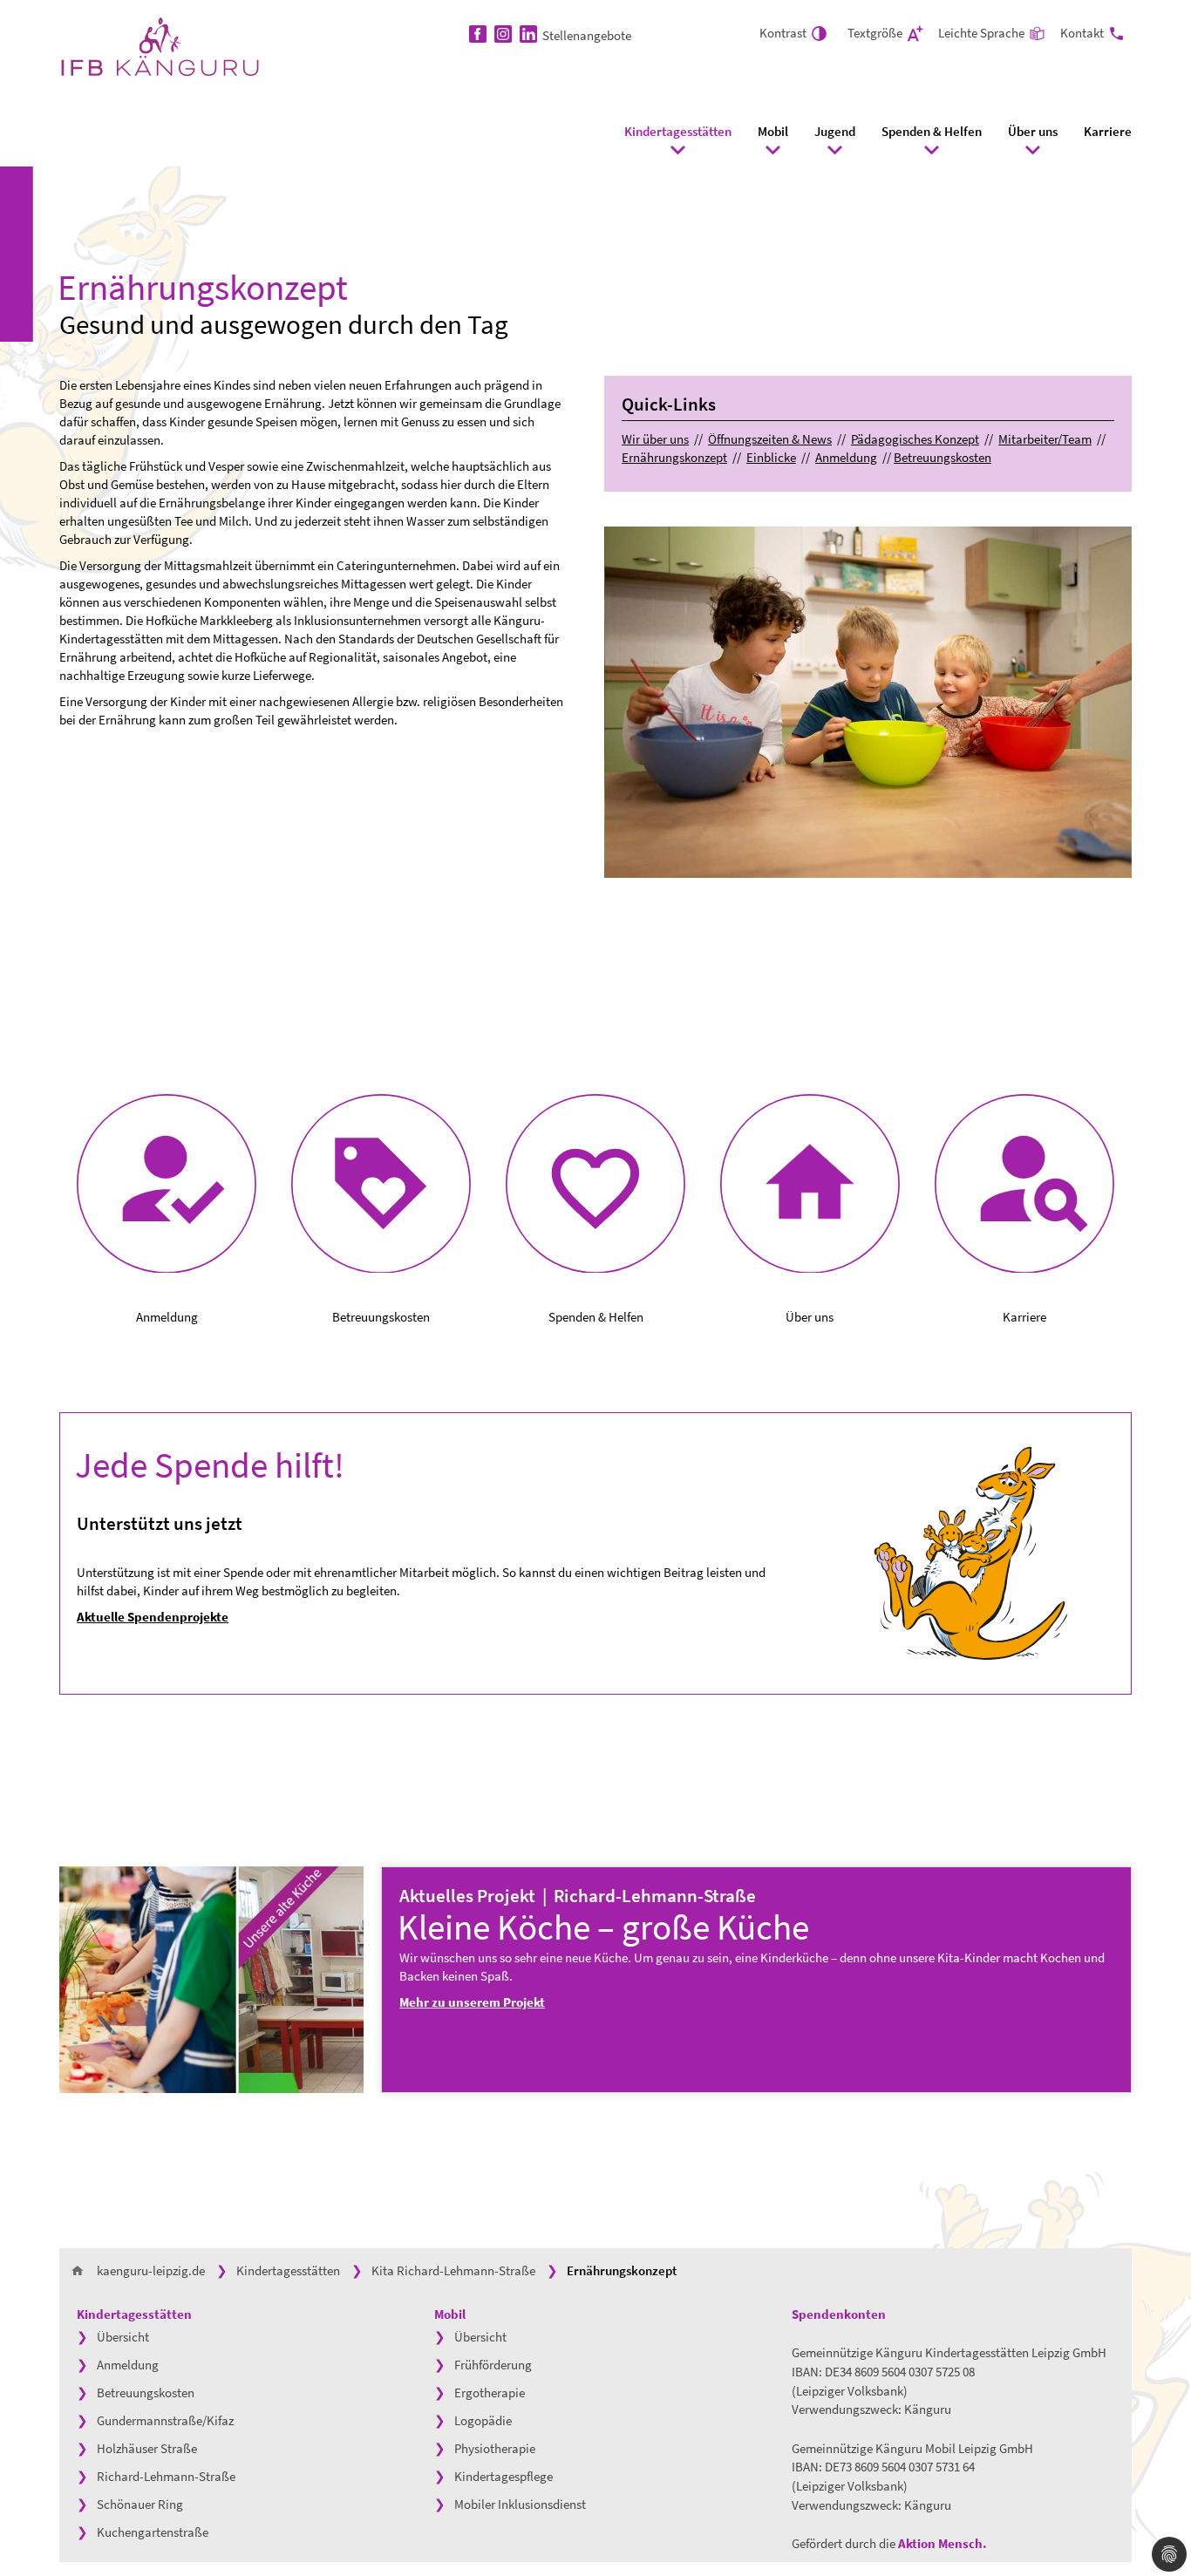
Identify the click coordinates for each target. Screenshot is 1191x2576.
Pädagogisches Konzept (915, 439)
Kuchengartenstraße (153, 2532)
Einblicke (771, 457)
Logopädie (483, 2420)
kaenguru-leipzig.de (151, 2270)
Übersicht (123, 2337)
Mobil (773, 131)
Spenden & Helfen (932, 131)
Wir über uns (655, 439)
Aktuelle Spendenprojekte (153, 1617)
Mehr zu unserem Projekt (472, 2002)
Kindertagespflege (504, 2476)
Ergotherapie (490, 2392)
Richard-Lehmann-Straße (166, 2476)
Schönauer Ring (140, 2504)
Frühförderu (486, 2365)
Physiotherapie (495, 2448)
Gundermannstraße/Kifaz (165, 2420)
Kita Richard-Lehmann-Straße (453, 2270)
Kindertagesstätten (678, 131)
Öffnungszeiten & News (770, 439)
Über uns (1033, 131)
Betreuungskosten (943, 457)
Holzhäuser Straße (147, 2448)
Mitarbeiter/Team (1045, 439)
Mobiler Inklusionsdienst (520, 2504)
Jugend (835, 131)
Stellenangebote (587, 35)
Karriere (1108, 131)
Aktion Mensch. (944, 2543)
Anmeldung (846, 457)
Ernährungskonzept (674, 457)
